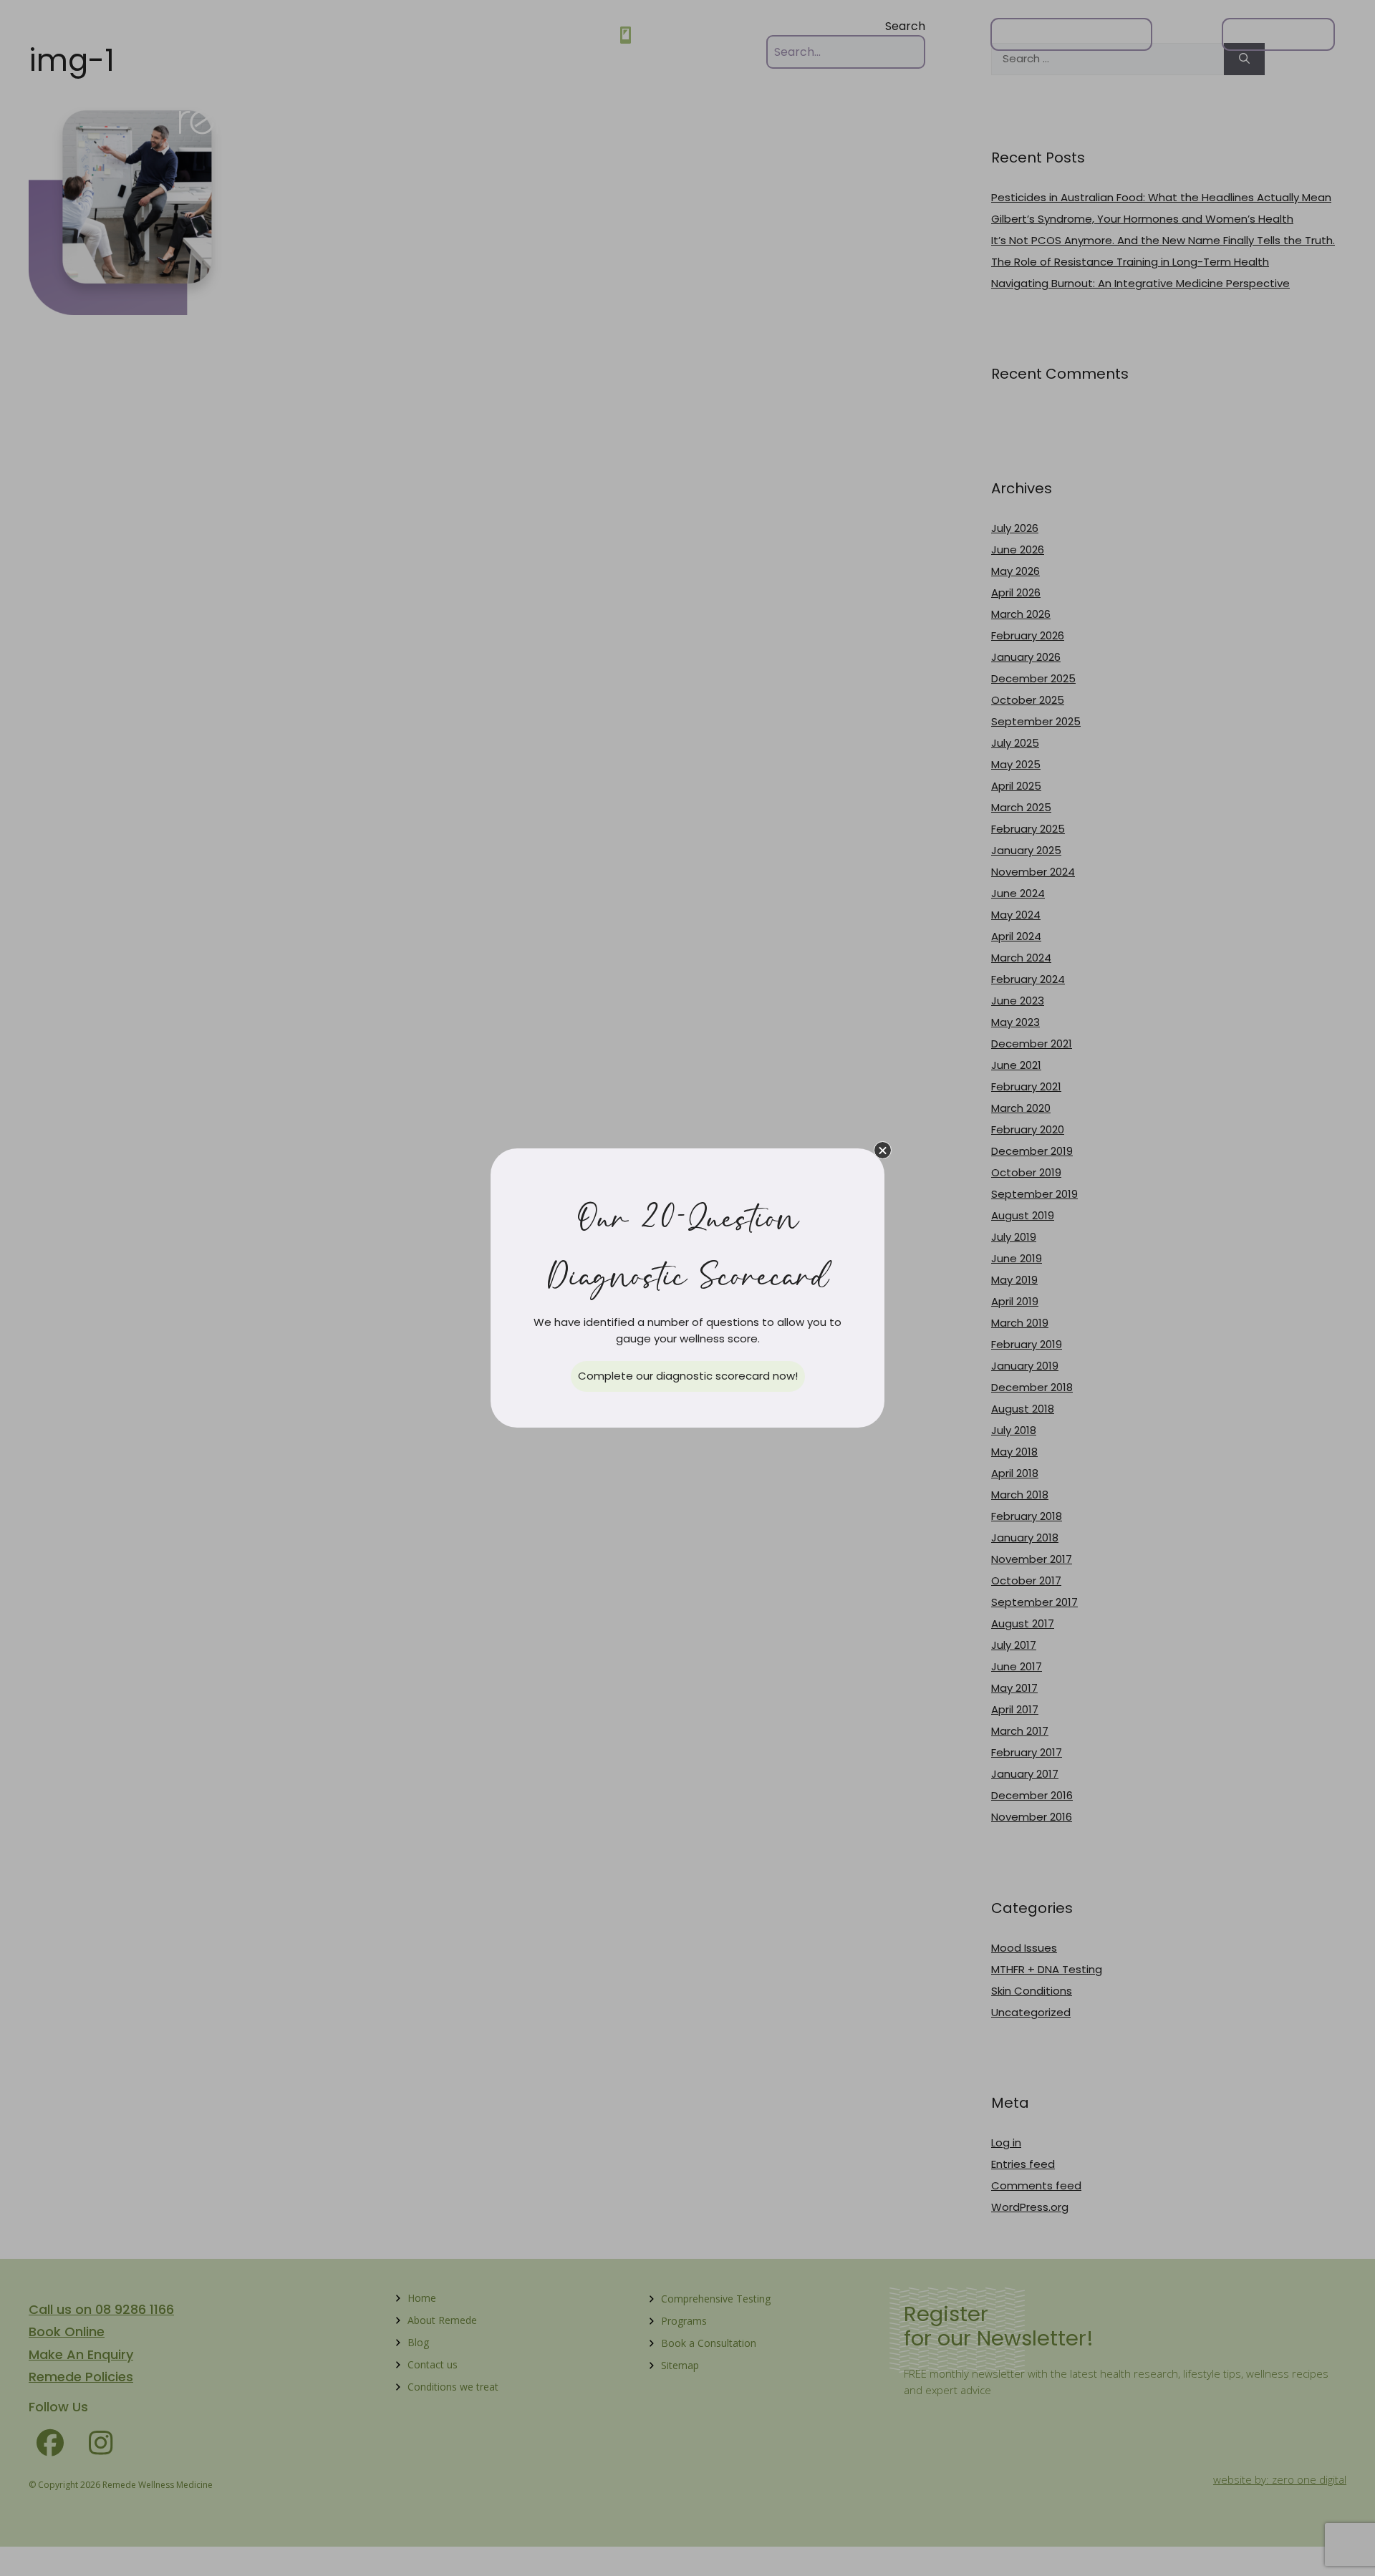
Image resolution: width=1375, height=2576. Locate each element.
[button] (883, 1150)
